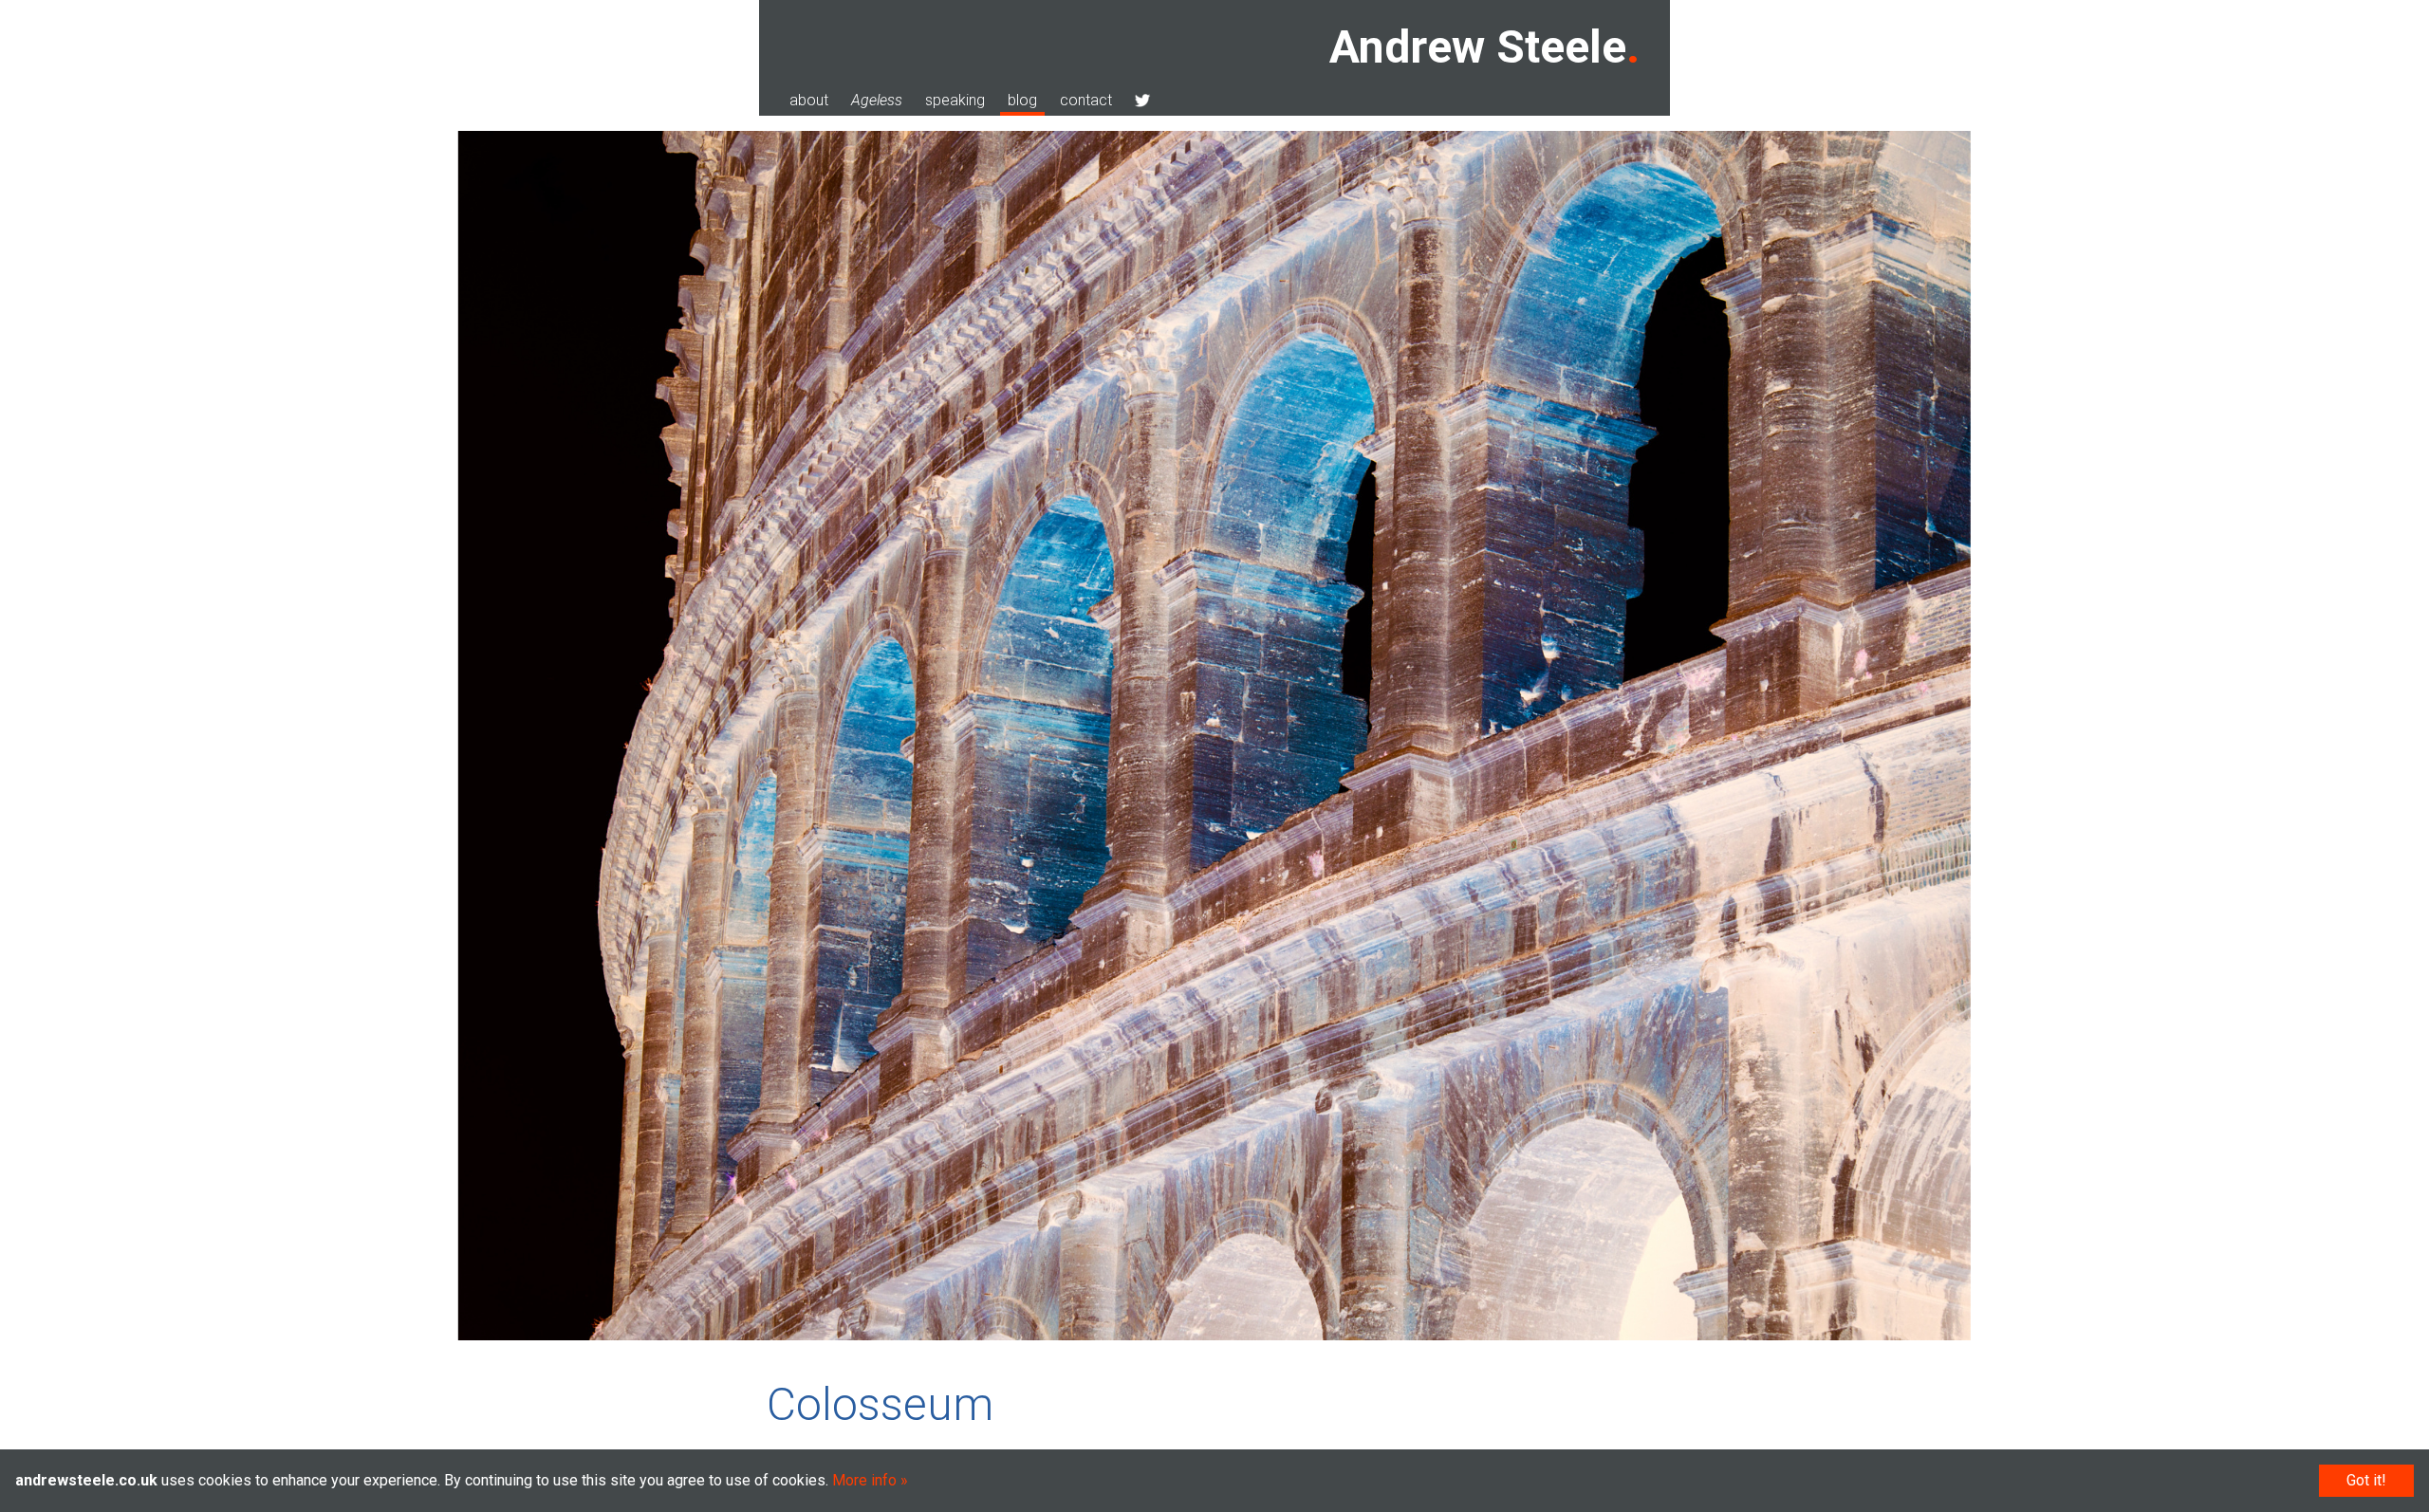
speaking (955, 100)
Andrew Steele (1478, 47)
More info (864, 1480)
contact (1086, 100)
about (809, 100)
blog (1022, 100)
